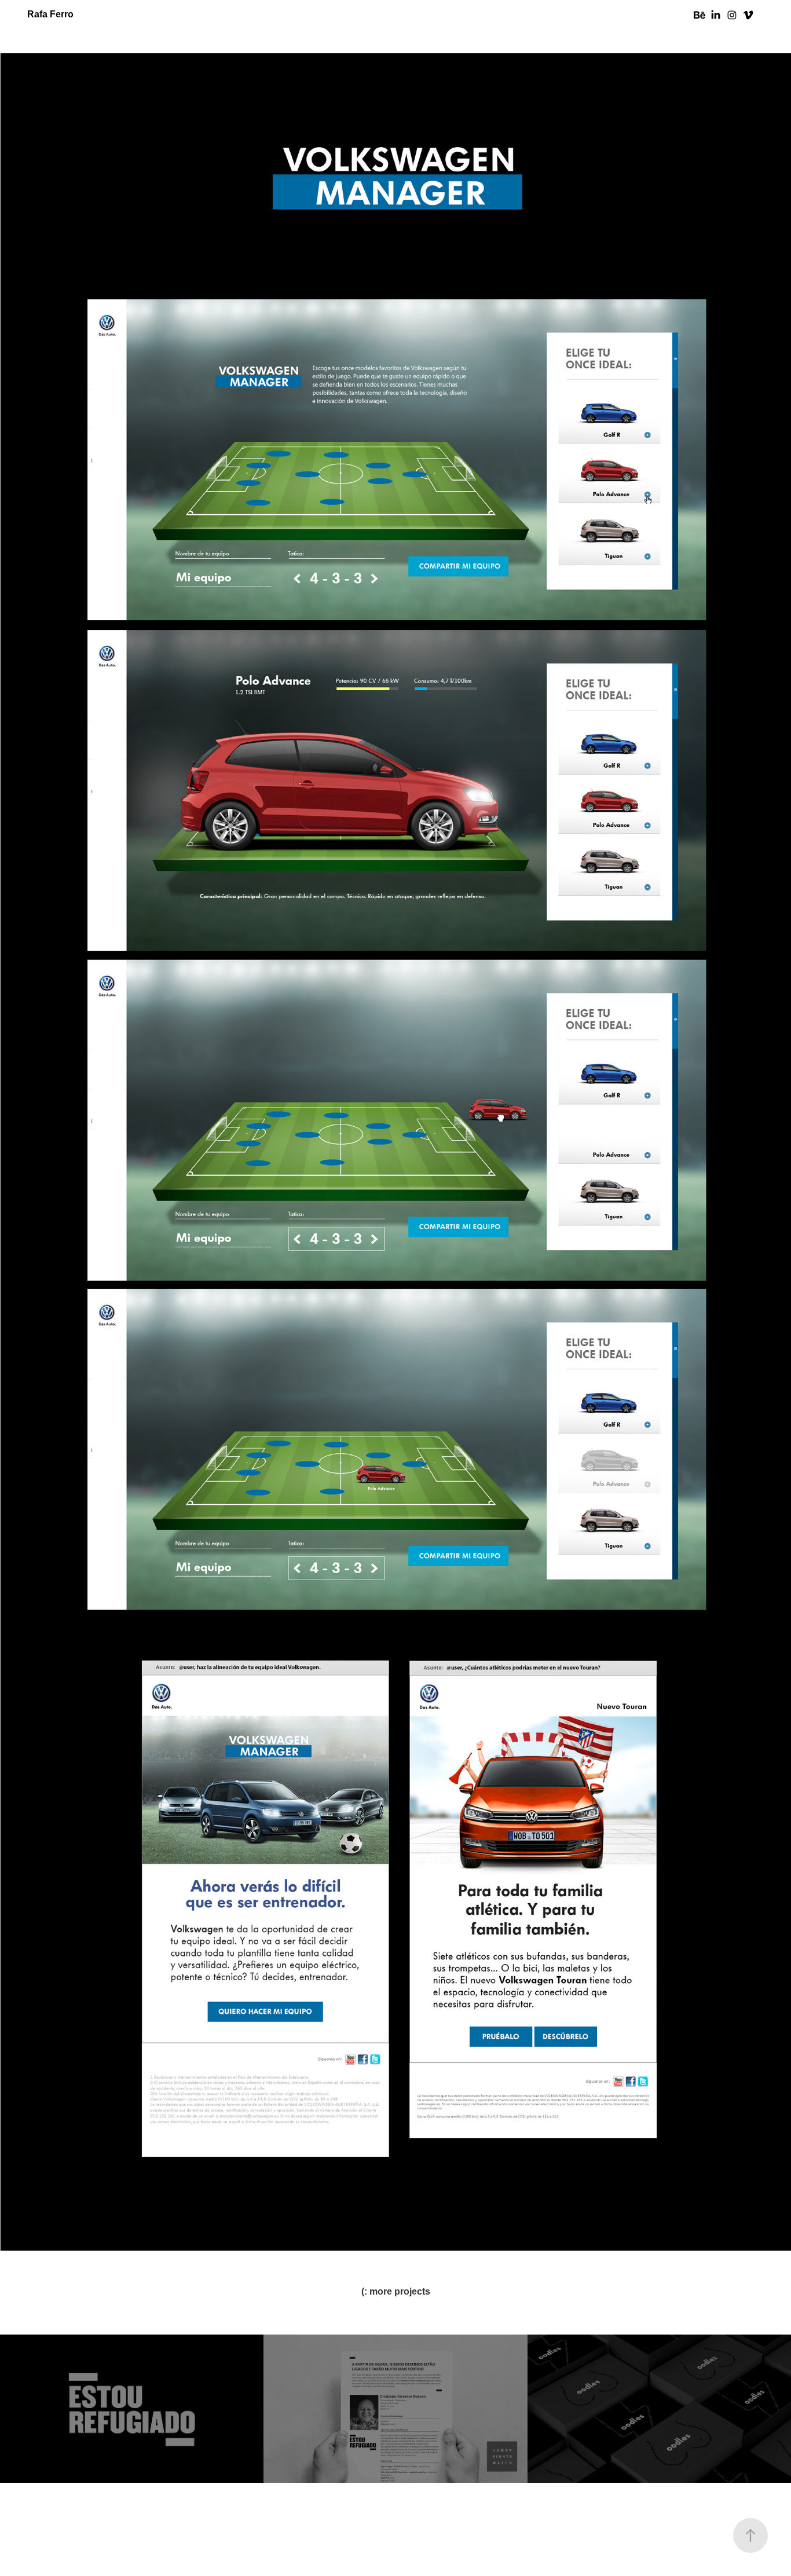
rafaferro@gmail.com (395, 2544)
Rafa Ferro (50, 14)
